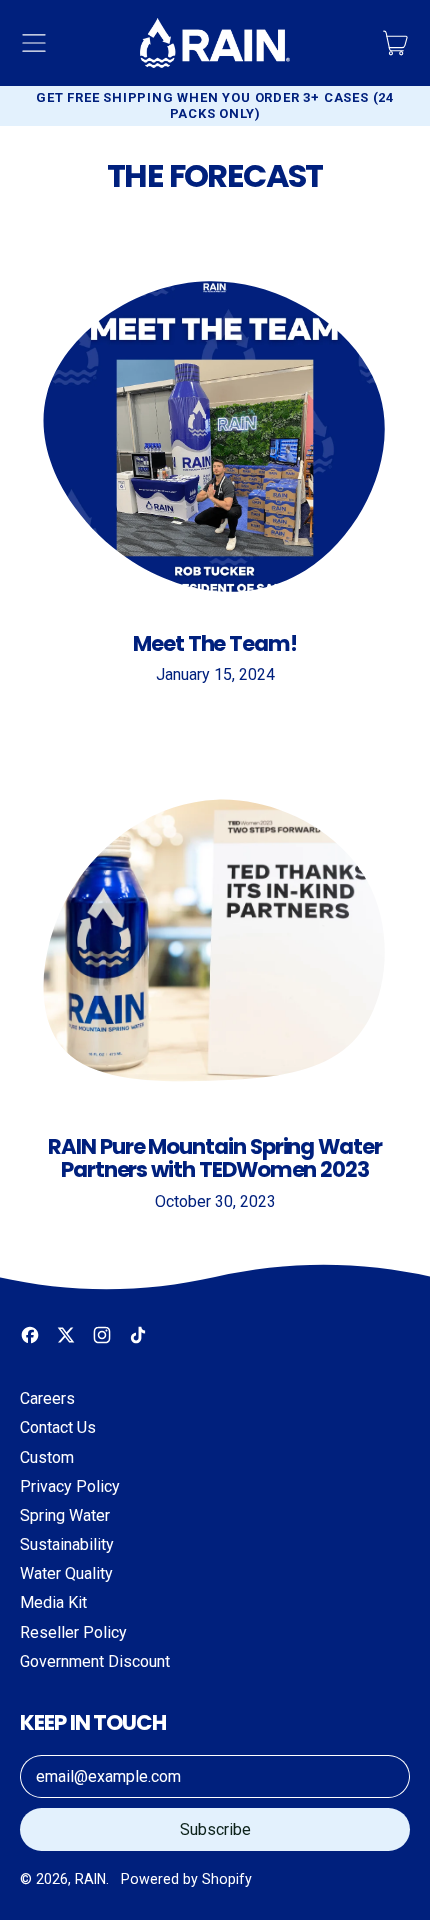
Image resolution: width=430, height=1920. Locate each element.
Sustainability (67, 1544)
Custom (47, 1457)
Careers (47, 1398)
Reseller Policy (73, 1632)
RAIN (90, 1879)
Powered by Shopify (186, 1879)
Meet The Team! (215, 643)
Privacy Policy (70, 1486)
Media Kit (53, 1602)
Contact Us (58, 1427)
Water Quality (66, 1573)
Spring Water (65, 1515)
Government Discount (95, 1661)
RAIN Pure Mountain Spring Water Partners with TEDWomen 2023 (215, 1158)
